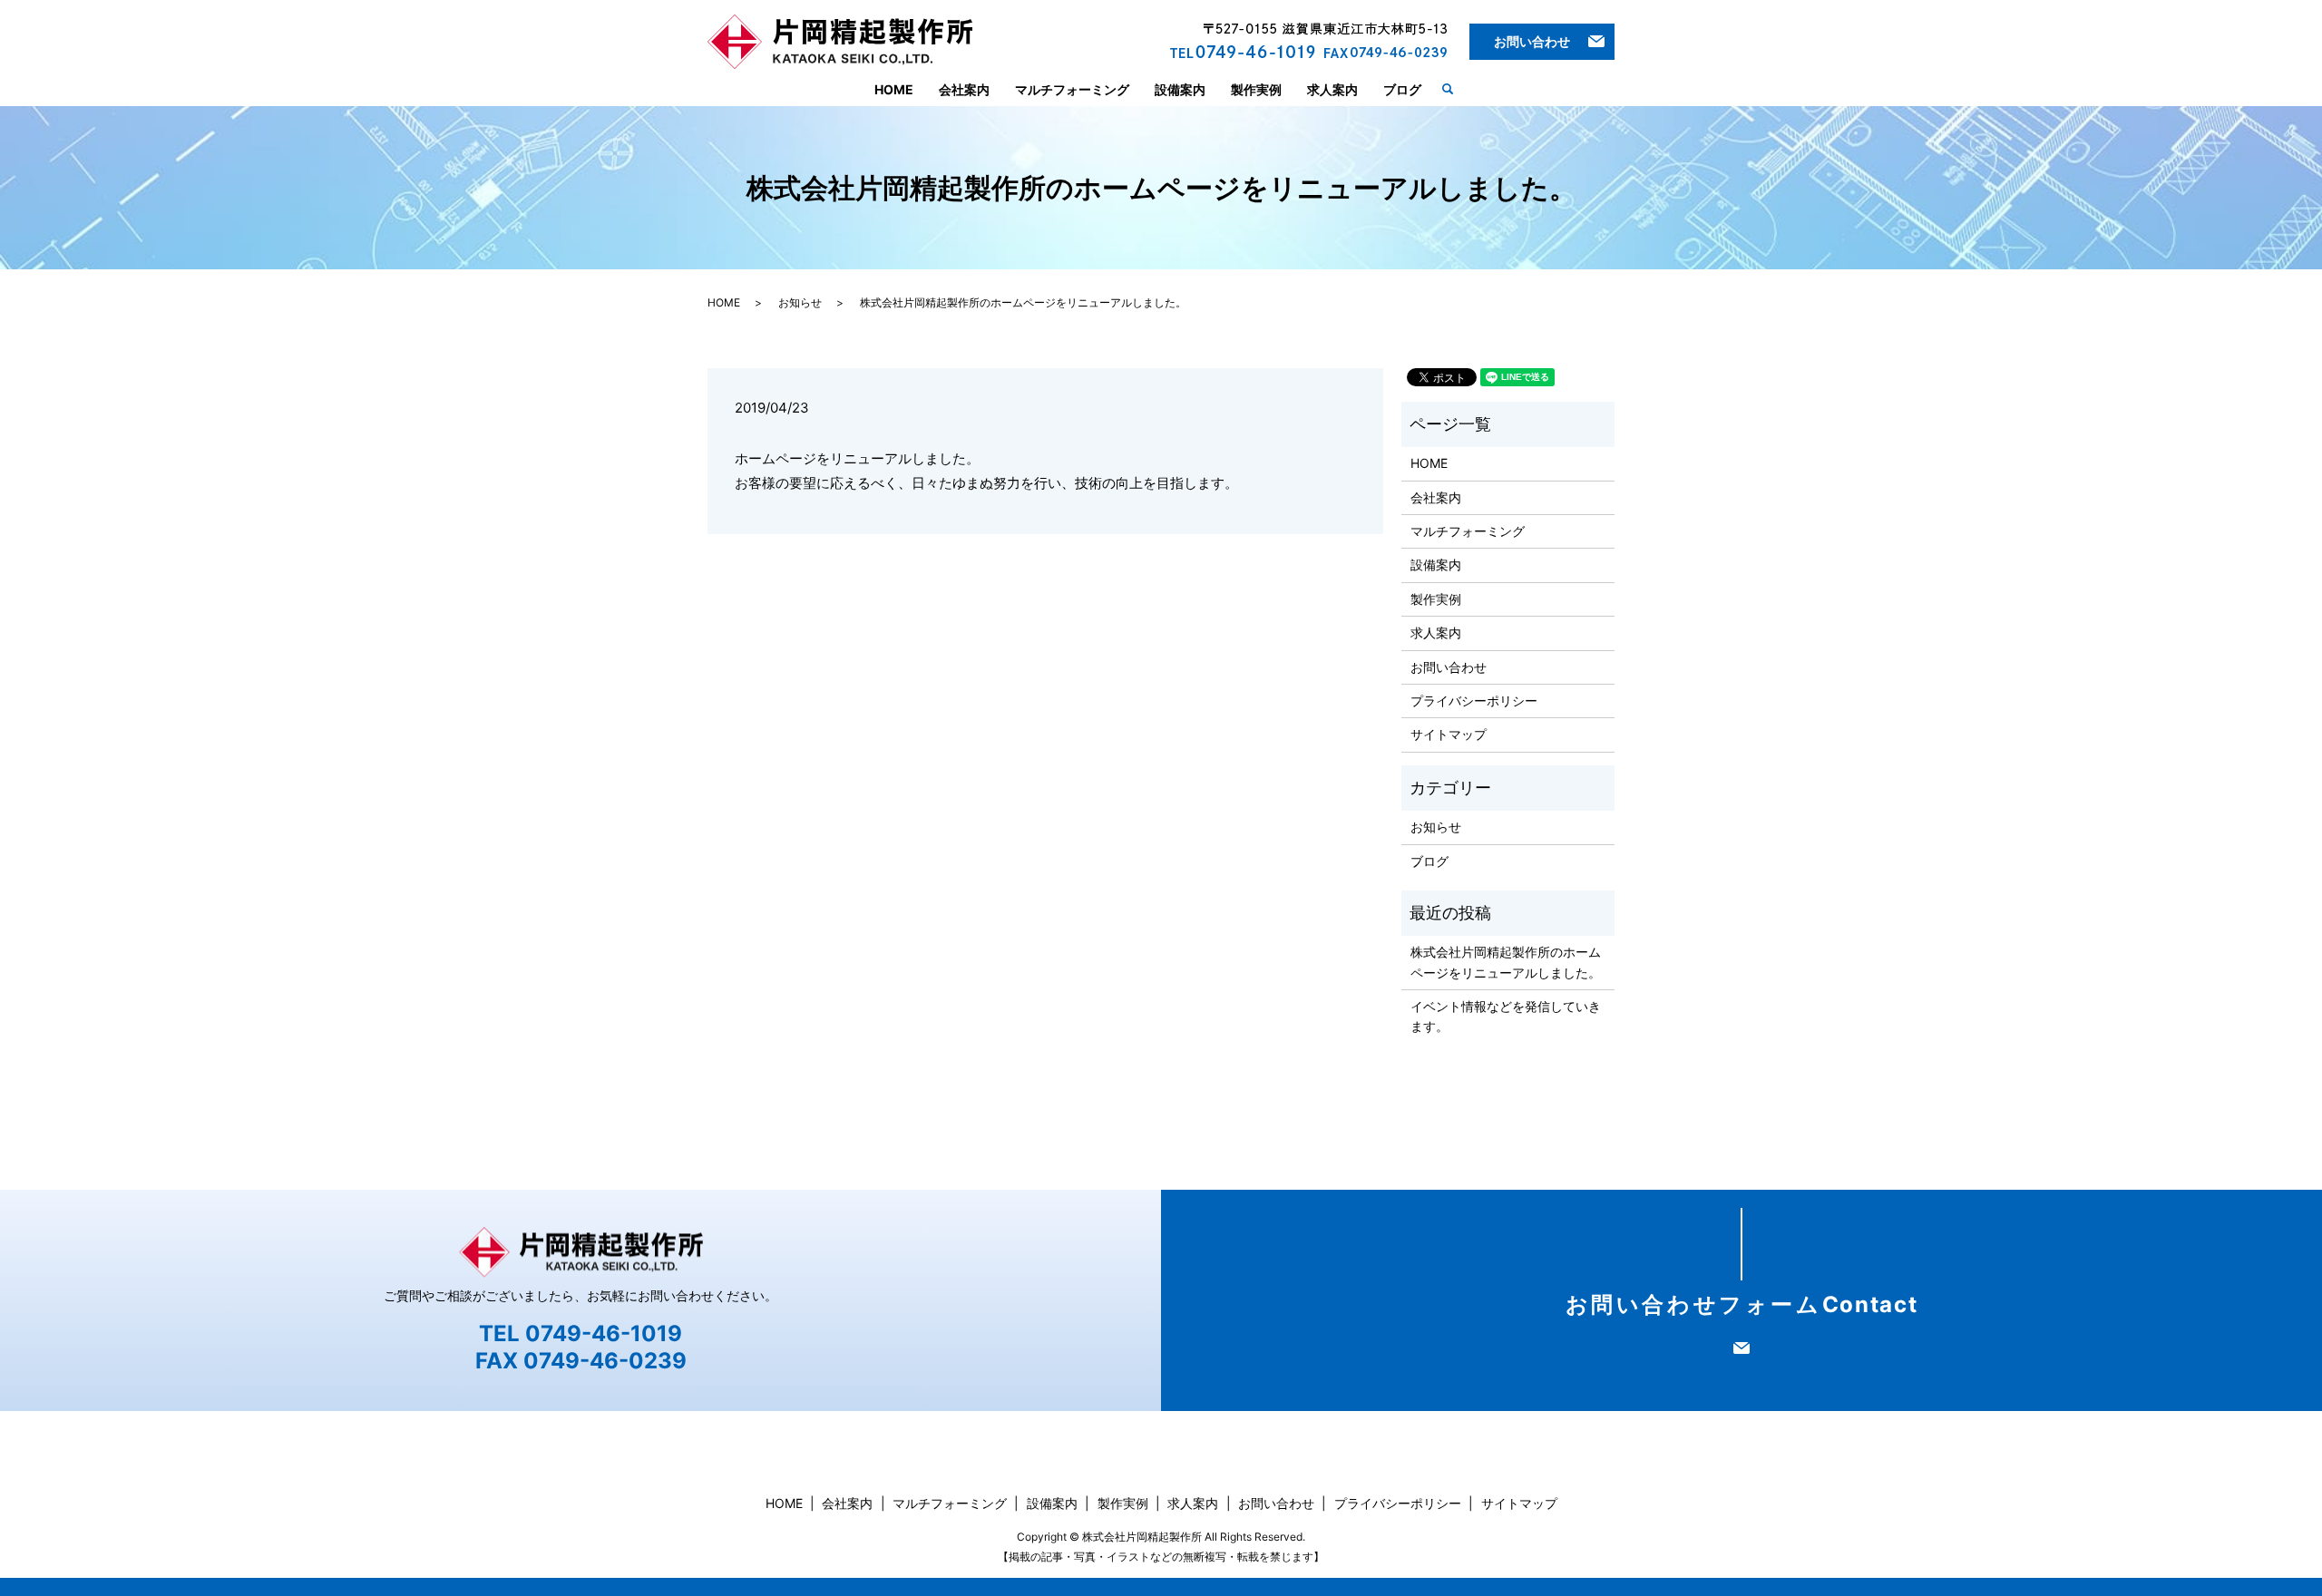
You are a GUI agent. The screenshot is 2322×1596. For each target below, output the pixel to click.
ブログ (1402, 89)
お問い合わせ (1532, 41)
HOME (894, 89)
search (1455, 88)
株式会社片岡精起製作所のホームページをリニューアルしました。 (1506, 962)
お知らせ (800, 302)
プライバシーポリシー (1474, 701)
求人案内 (1332, 89)
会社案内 (964, 89)
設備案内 (1180, 89)
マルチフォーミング (1072, 89)
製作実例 (1256, 89)
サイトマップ (1449, 734)
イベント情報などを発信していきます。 (1506, 1016)
